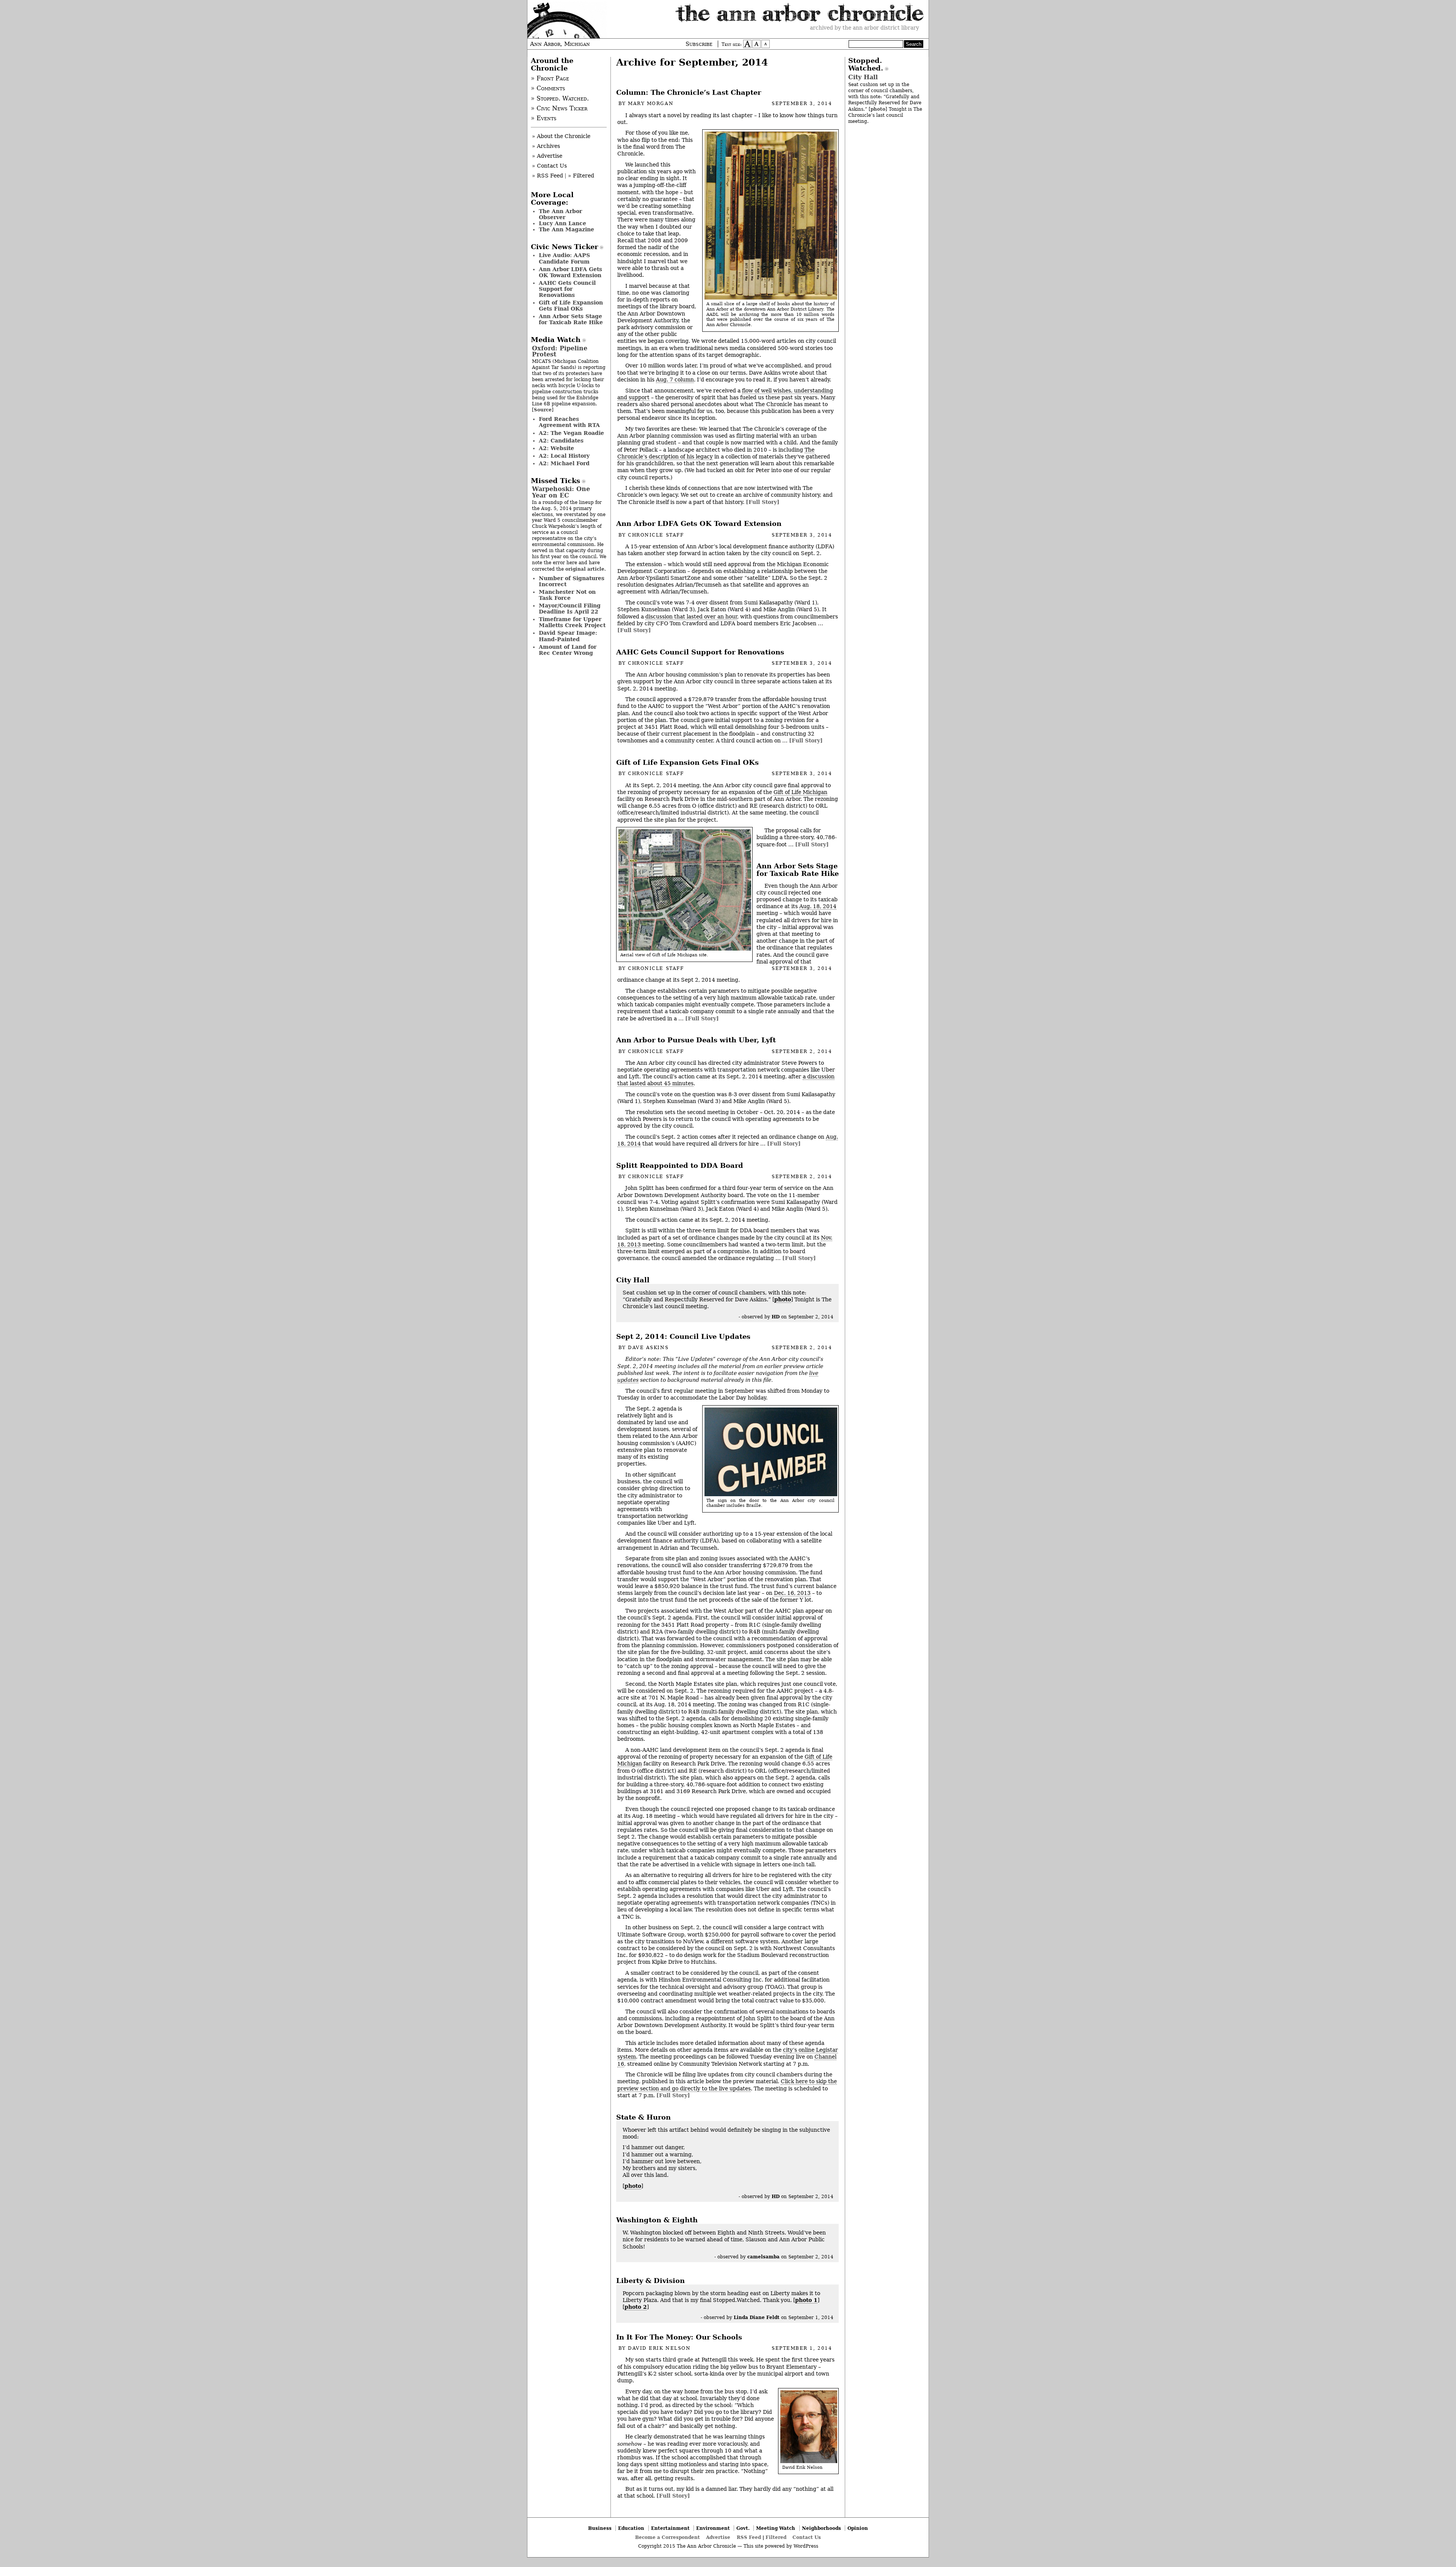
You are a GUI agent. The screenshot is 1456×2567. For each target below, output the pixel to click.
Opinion (858, 2528)
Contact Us (807, 2537)
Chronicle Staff (656, 535)
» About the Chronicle (561, 136)
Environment (713, 2528)
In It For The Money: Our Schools (679, 2337)
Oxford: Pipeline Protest (560, 351)
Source (543, 410)
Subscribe (699, 44)
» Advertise (547, 156)
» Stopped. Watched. (560, 99)
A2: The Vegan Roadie (571, 433)
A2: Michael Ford (564, 463)
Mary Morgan (651, 104)
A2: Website (556, 448)
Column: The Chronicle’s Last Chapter (689, 93)
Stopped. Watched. (866, 64)
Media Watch (556, 340)
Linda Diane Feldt (757, 2317)
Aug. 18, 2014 (818, 906)
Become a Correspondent (668, 2537)
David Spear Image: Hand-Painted (568, 636)
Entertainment (670, 2528)
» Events (544, 118)
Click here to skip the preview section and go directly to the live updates (727, 2085)
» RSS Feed (548, 176)
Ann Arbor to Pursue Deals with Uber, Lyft (696, 1040)
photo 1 (806, 2300)
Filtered (776, 2537)
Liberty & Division (650, 2281)
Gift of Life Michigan (800, 792)
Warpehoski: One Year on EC (561, 492)
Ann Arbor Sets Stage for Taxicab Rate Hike (798, 870)
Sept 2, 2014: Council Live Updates (683, 1337)
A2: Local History (564, 456)
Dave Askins (648, 1348)
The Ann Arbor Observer (560, 214)
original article (585, 569)
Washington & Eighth (657, 2220)
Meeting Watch (776, 2528)
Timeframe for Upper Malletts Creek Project (572, 622)
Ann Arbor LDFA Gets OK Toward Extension (699, 524)
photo (783, 1299)
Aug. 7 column (675, 380)
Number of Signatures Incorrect (572, 581)
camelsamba (763, 2257)
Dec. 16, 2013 (792, 1593)
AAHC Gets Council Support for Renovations (700, 652)
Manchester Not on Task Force (567, 595)
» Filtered (581, 176)
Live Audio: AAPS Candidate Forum (564, 258)
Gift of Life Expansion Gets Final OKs (687, 763)
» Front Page (550, 78)
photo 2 (636, 2307)
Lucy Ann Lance (562, 223)
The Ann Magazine (566, 229)
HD (776, 1317)
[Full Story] (763, 502)
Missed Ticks (555, 481)
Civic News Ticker (564, 247)
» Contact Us (549, 166)
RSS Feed (749, 2537)
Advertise (718, 2537)
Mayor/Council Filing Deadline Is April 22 (570, 609)
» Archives (546, 146)
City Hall (633, 1280)
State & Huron (643, 2117)
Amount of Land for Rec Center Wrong (568, 650)
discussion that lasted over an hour (691, 617)
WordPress (806, 2546)
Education (631, 2528)
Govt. (743, 2528)
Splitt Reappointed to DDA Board (680, 1166)
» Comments (548, 88)
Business (600, 2528)
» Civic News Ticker (559, 108)
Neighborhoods (821, 2528)
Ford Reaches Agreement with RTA (569, 422)
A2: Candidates (561, 441)
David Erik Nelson (659, 2348)
